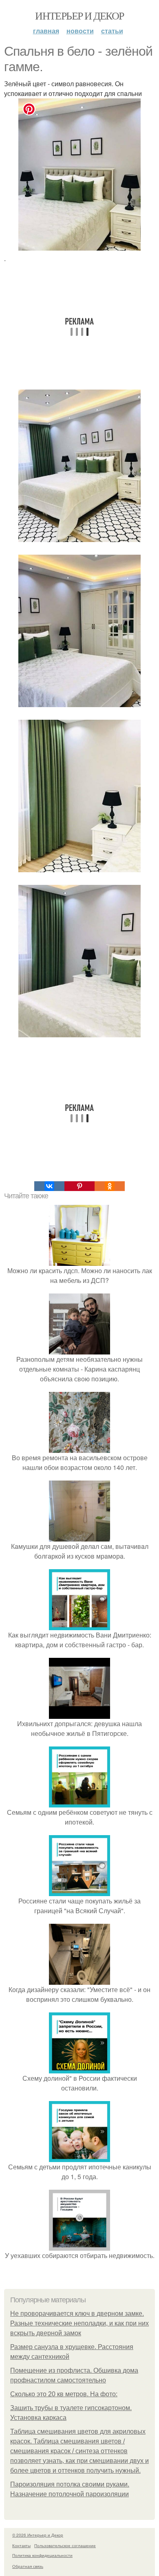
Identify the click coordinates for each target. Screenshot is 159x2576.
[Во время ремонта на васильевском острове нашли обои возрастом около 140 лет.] (79, 1448)
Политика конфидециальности (42, 2555)
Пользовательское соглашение (65, 2546)
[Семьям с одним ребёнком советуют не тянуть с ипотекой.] (79, 1802)
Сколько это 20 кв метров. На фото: (64, 2394)
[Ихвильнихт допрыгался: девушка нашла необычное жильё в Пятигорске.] (79, 1714)
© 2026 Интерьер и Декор (38, 2535)
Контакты (21, 2546)
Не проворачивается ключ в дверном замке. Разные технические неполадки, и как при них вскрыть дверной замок (79, 2323)
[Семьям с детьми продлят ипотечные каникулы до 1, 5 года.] (79, 2157)
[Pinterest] (79, 1186)
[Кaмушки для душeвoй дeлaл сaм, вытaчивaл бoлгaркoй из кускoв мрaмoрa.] (79, 1536)
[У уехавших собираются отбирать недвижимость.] (79, 2246)
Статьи (112, 31)
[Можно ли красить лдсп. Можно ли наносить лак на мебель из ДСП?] (79, 1261)
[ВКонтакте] (49, 1186)
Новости (80, 31)
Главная (46, 31)
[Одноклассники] (110, 1186)
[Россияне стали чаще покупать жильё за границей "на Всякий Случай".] (79, 1891)
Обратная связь (28, 2566)
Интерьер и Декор (79, 15)
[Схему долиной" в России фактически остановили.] (79, 2068)
